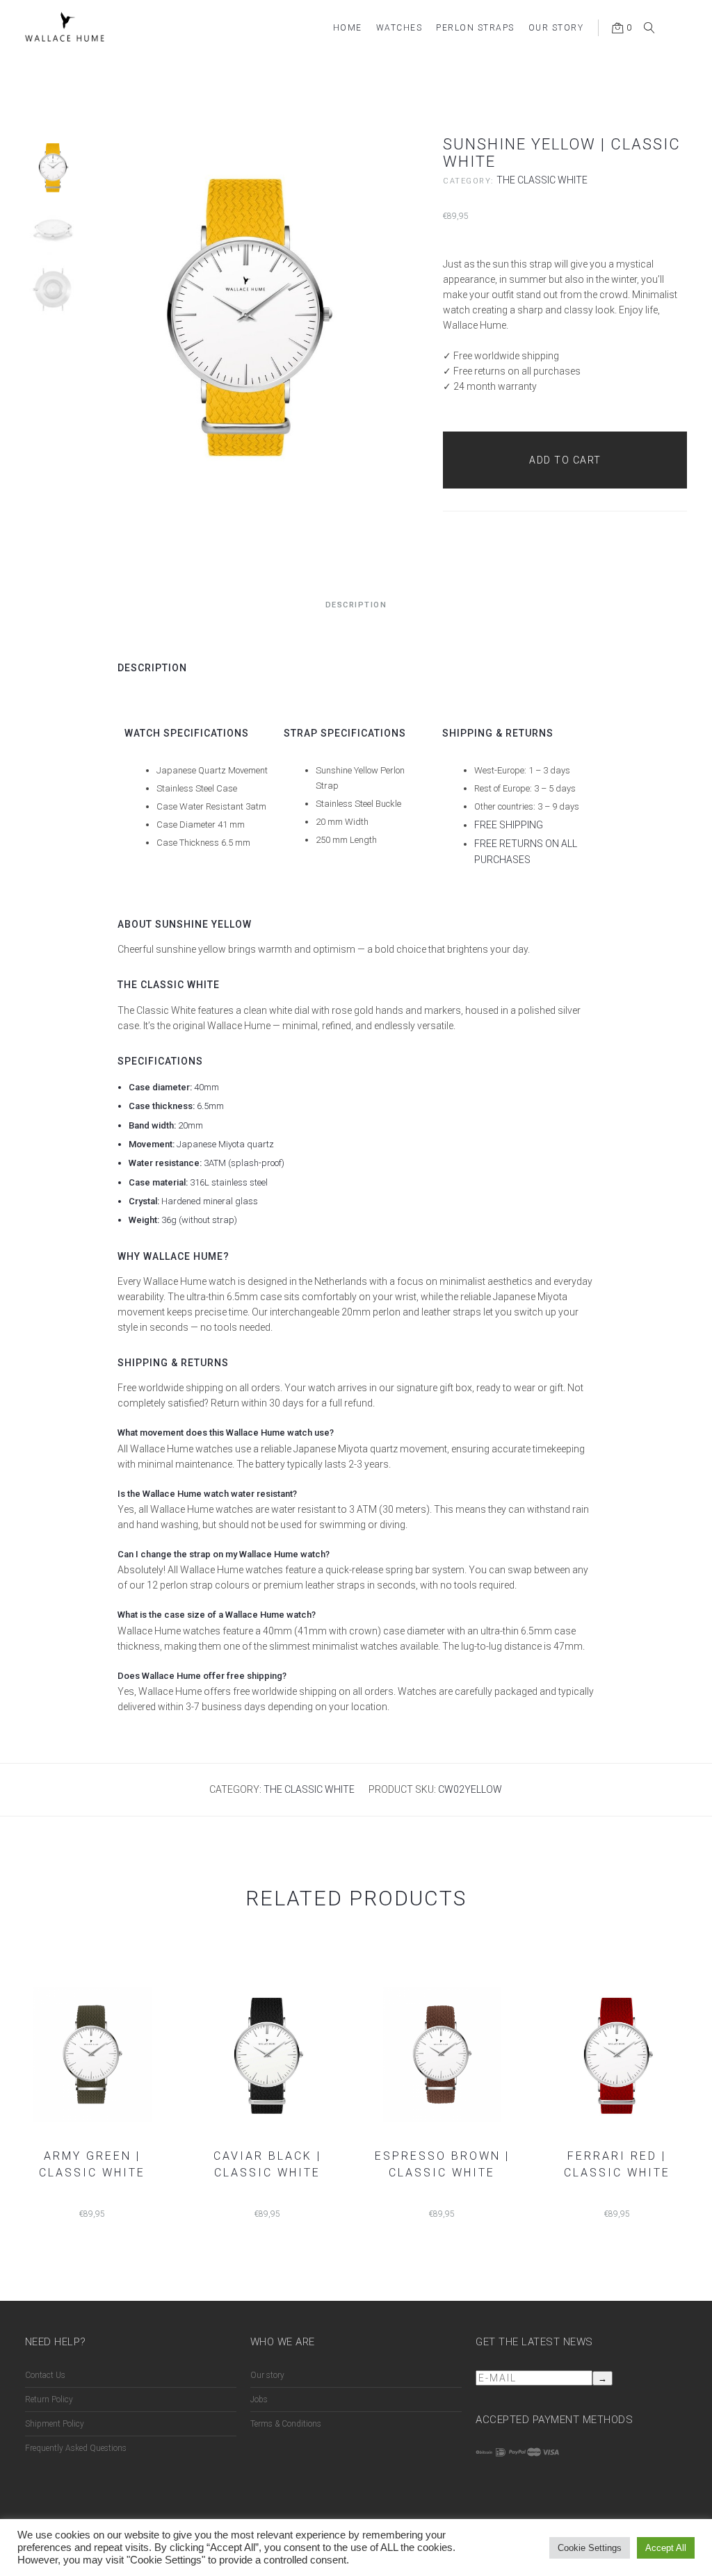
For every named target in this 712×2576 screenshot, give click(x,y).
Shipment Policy (55, 2424)
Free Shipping (509, 825)
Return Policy (49, 2399)
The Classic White (542, 180)
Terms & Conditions (286, 2424)
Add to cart (565, 460)
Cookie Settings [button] (590, 2548)
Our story (267, 2375)
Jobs (259, 2399)
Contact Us (45, 2375)
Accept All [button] (666, 2548)
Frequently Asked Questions (76, 2448)
